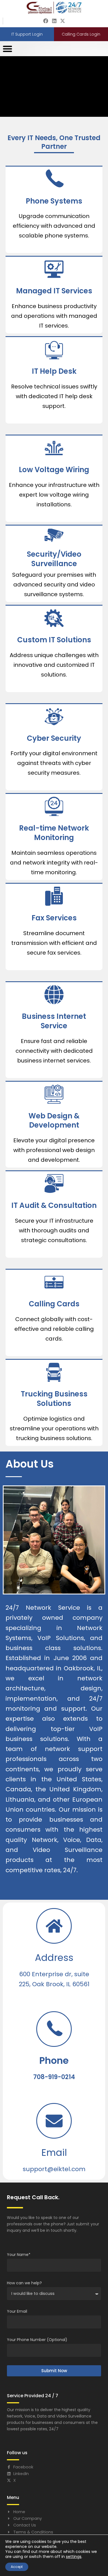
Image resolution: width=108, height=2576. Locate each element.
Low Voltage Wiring (54, 470)
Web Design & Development (54, 1121)
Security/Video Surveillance (54, 559)
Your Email (17, 2311)
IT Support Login (27, 34)
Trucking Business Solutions (54, 1399)
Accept (17, 2567)
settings (74, 2557)
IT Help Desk (54, 371)
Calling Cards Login (81, 34)
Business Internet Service (54, 1021)
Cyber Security (54, 738)
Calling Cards (54, 1304)
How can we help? (24, 2283)
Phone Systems (54, 201)
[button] (7, 49)
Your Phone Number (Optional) (37, 2340)
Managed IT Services (54, 291)
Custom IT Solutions (54, 640)
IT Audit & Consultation (54, 1205)
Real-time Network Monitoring (54, 833)
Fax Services (54, 918)
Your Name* (19, 2255)
